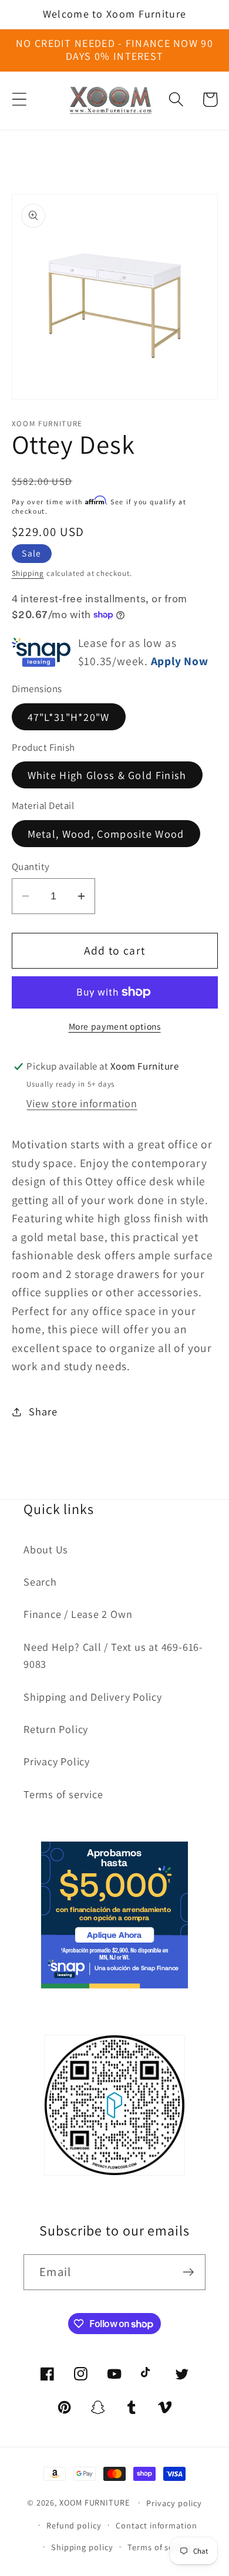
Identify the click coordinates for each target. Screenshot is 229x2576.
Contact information (156, 2525)
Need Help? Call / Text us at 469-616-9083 (113, 1655)
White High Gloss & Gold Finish (107, 775)
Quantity (31, 866)
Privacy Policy (57, 1761)
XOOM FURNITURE (95, 2502)
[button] (19, 100)
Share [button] (43, 1411)
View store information (82, 1103)
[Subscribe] (188, 2272)
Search (40, 1582)
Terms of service (63, 1794)
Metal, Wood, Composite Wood (106, 834)
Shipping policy (82, 2547)
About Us (46, 1549)
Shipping (28, 573)
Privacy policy (174, 2503)
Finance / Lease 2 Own (78, 1614)
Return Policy (56, 1729)
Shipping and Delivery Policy (93, 1697)
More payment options (115, 1026)
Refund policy (74, 2525)
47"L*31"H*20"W (69, 717)
